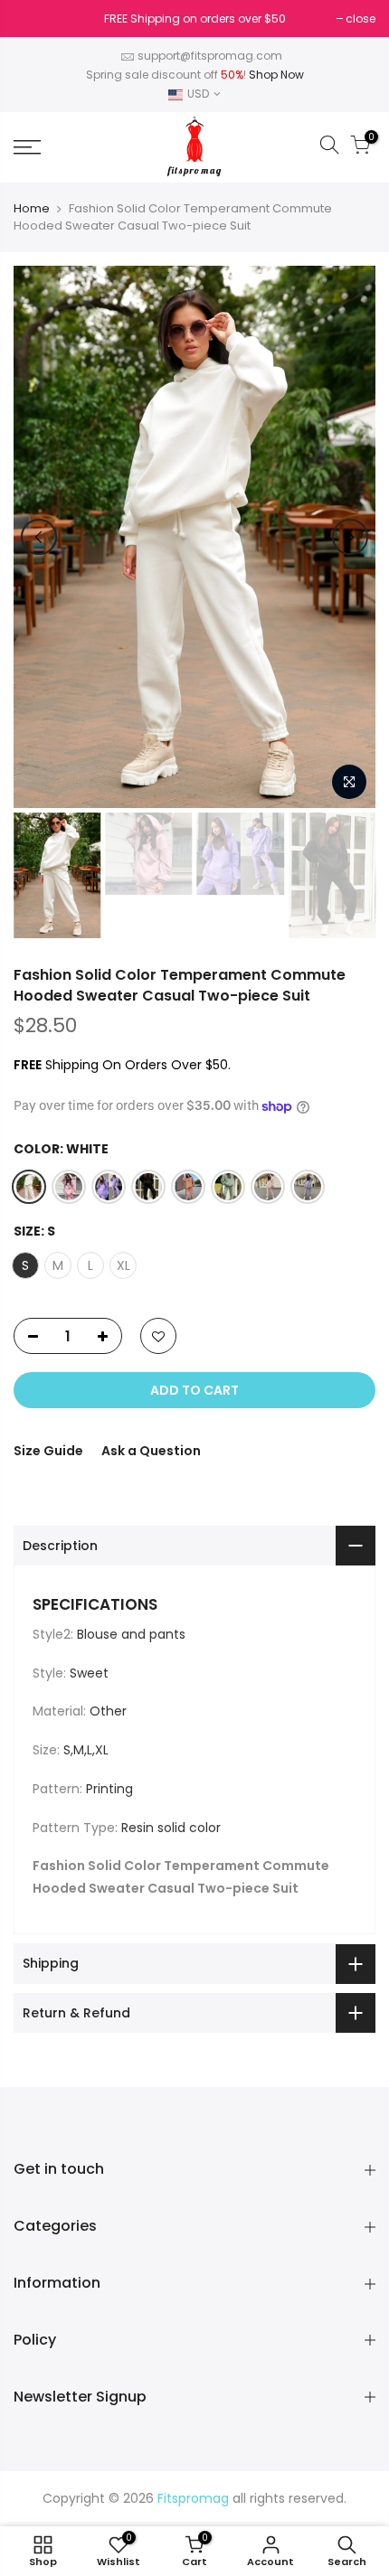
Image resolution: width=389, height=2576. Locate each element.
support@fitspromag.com (210, 56)
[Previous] (39, 537)
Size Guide (48, 1451)
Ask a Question (151, 1451)
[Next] (350, 537)
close (38, 19)
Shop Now (276, 75)
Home (32, 209)
